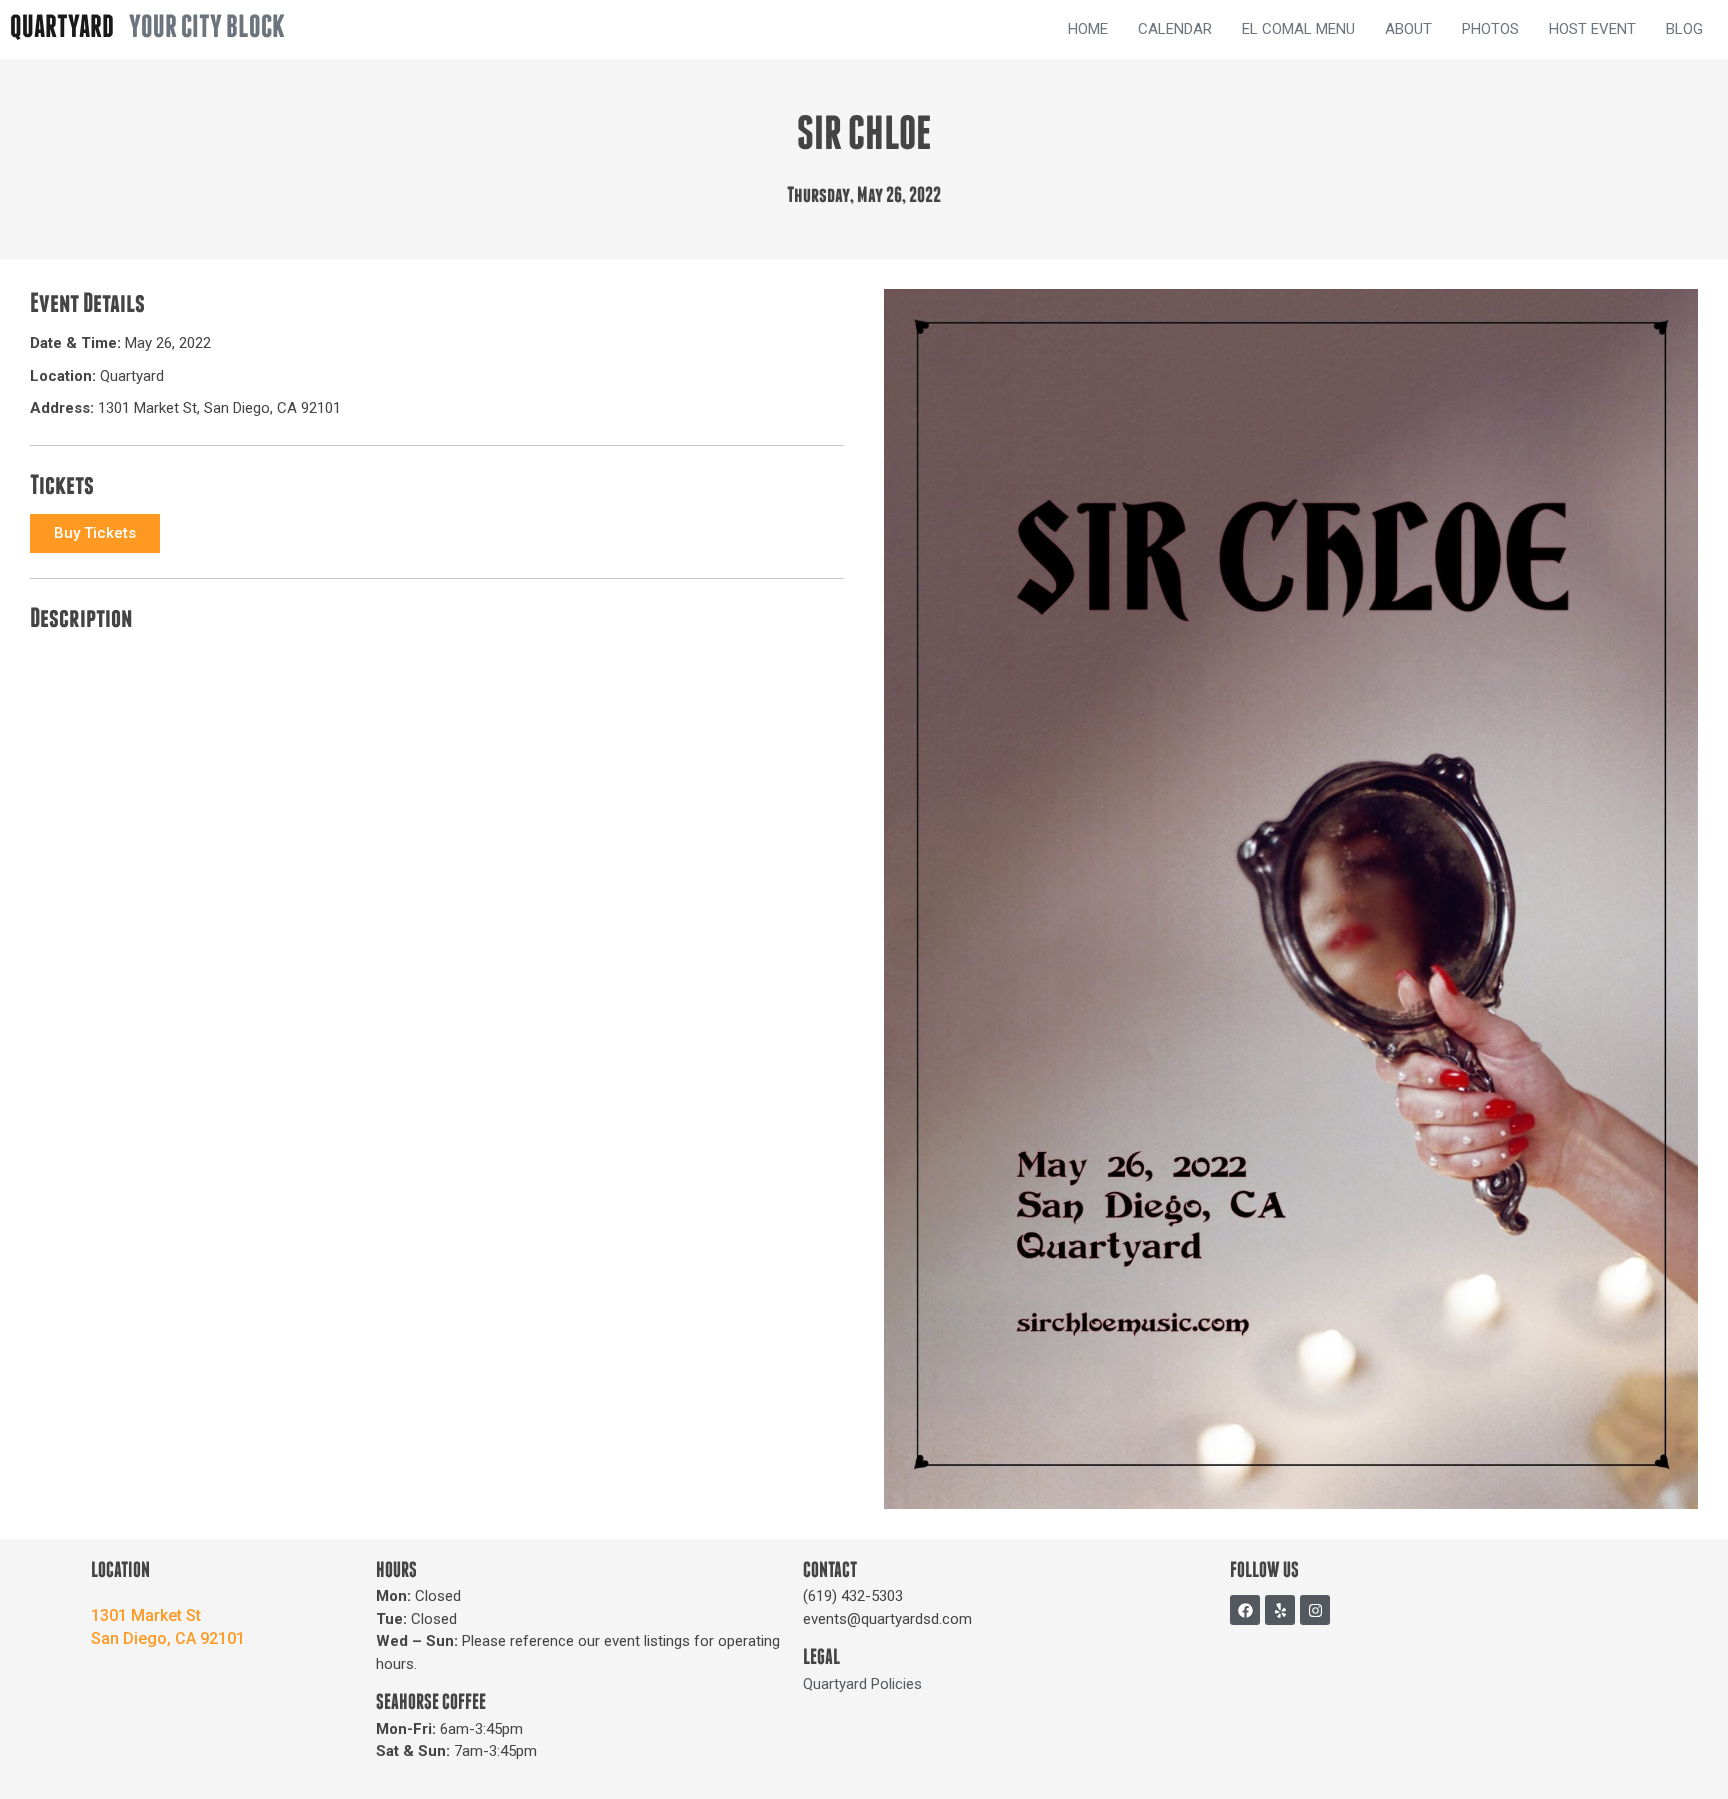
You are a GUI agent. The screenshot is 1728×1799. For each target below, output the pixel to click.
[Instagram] (1315, 1610)
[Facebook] (1245, 1610)
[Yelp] (1280, 1610)
